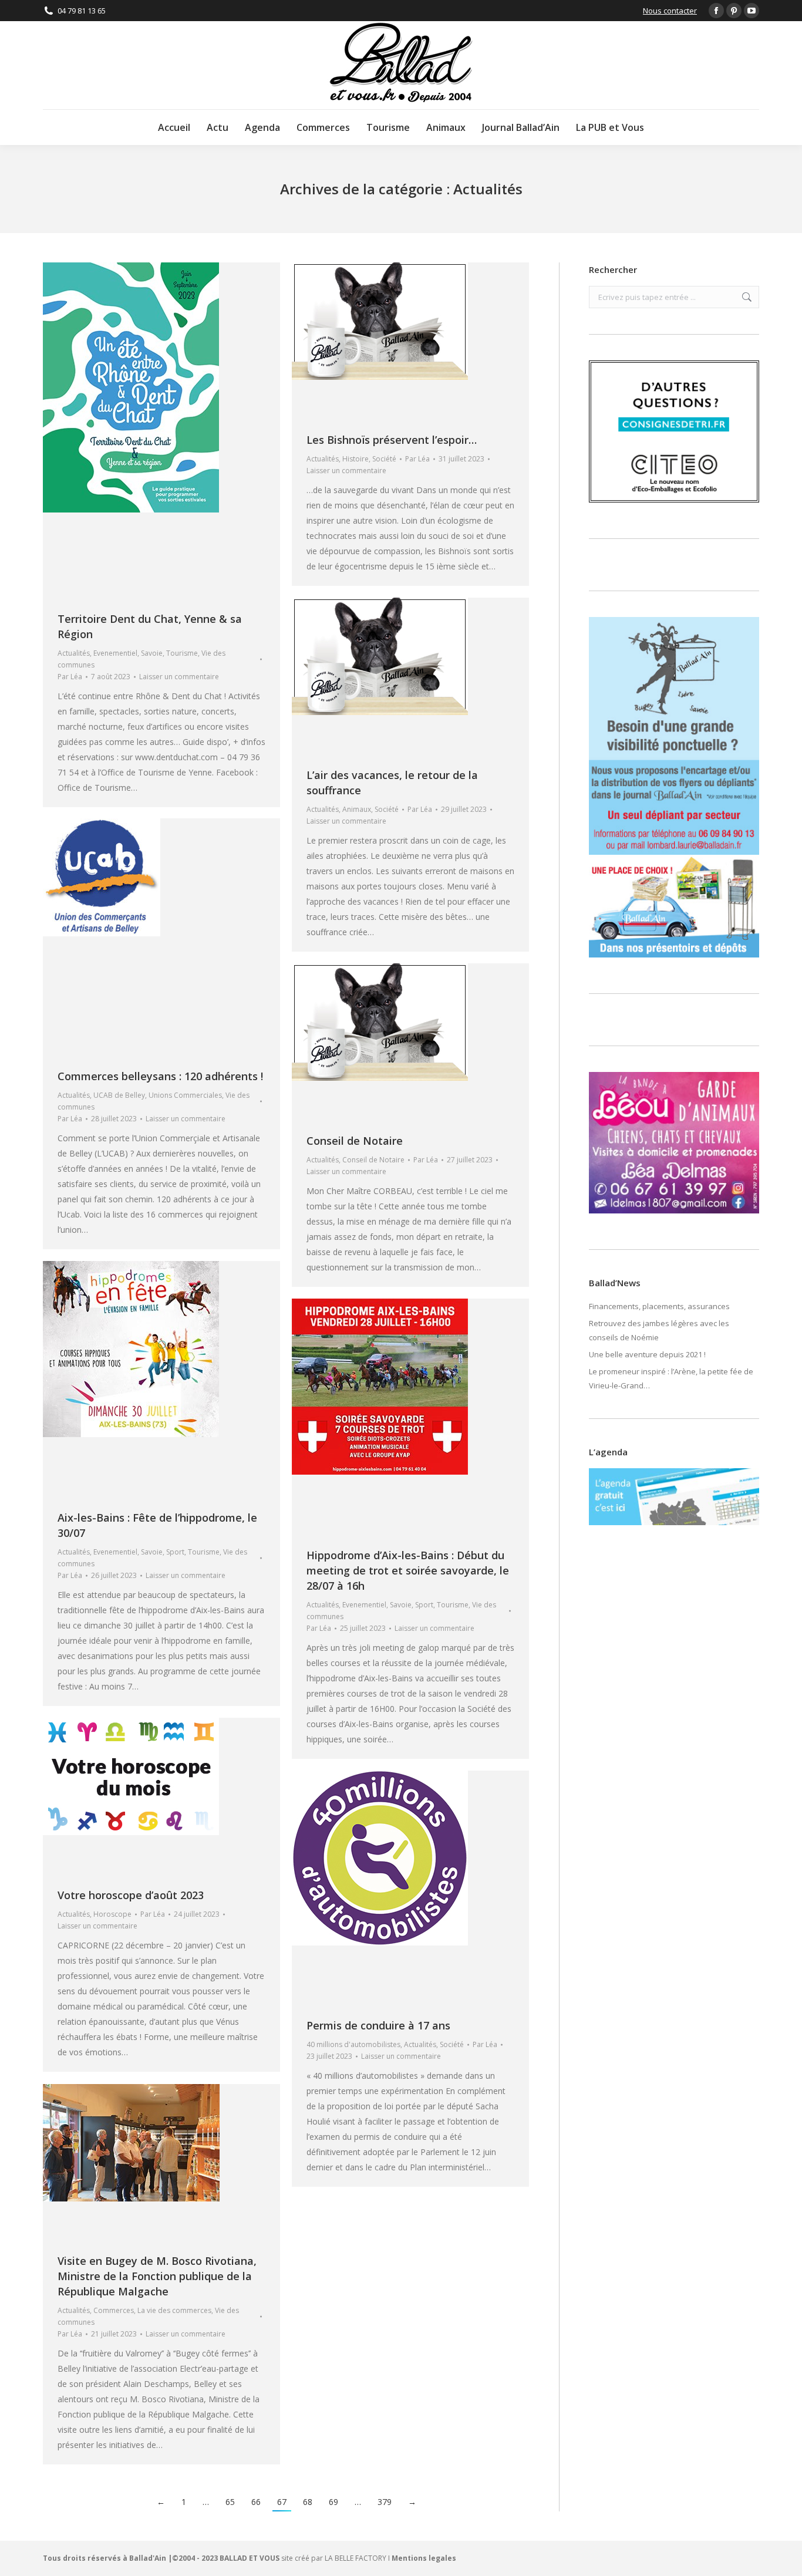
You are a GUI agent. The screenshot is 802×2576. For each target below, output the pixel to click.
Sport (175, 1552)
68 (308, 2502)
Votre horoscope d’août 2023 (131, 1895)
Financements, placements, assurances (659, 1306)
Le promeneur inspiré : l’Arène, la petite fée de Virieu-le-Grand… (671, 1378)
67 (282, 2502)
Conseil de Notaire (355, 1141)
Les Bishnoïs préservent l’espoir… (392, 440)
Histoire (355, 459)
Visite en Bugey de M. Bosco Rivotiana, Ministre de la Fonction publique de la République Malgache (157, 2276)
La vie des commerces (174, 2310)
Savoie (152, 653)
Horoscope (112, 1914)
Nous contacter (670, 11)
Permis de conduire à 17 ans (378, 2025)
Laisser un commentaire (179, 677)
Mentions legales (424, 2558)
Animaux (357, 809)
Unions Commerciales (185, 1095)
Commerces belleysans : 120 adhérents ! (160, 1076)
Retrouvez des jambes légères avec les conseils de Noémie (659, 1330)
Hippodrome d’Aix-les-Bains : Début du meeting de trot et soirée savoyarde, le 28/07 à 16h (408, 1570)
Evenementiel (115, 653)
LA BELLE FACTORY (355, 2558)
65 (230, 2502)
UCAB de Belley (119, 1095)
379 (385, 2502)
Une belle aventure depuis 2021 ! (647, 1354)
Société (384, 459)
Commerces (114, 2310)
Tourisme (182, 653)
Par (70, 677)
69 (333, 2502)
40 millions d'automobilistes (353, 2044)
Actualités (74, 653)
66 (256, 2502)
